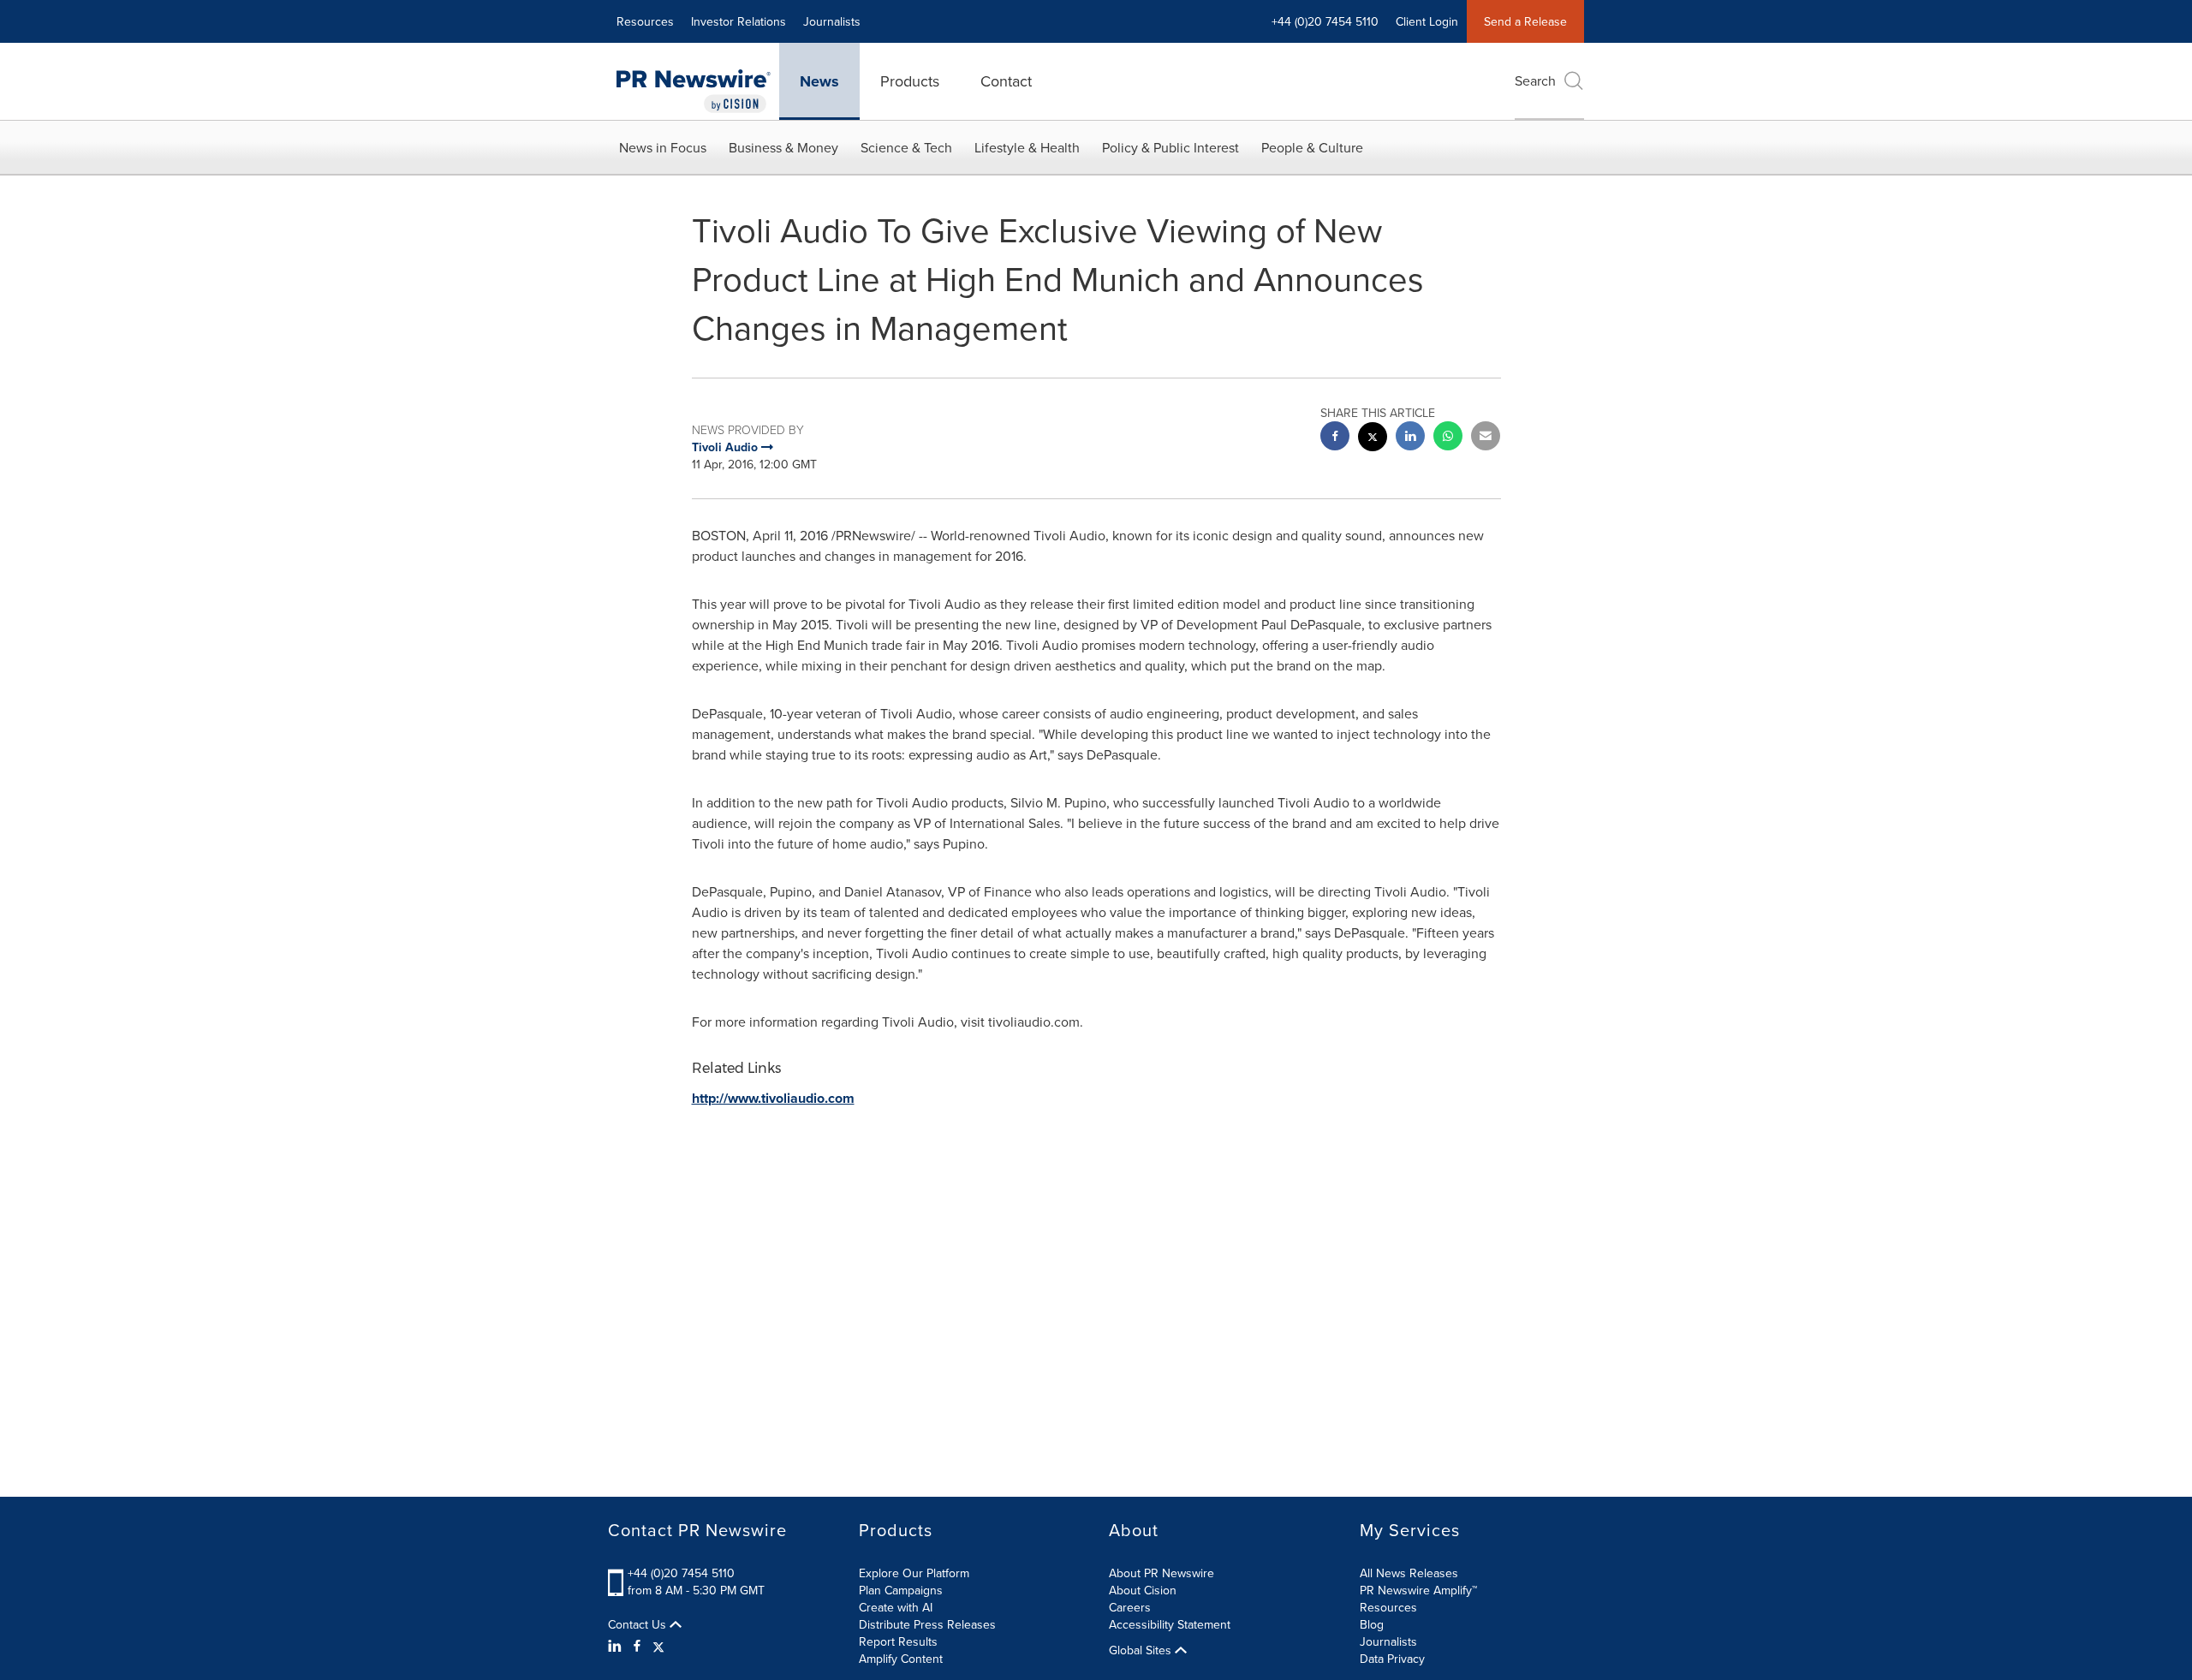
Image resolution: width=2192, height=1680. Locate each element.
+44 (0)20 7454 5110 (681, 1573)
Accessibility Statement (1170, 1624)
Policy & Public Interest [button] (1170, 147)
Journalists (832, 21)
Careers (1130, 1607)
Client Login (1427, 21)
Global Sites (1142, 1650)
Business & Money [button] (783, 147)
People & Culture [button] (1312, 147)
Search (1535, 80)
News (819, 81)
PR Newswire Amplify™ (1418, 1590)
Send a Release (1525, 21)
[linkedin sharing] (1410, 438)
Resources (645, 21)
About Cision (1143, 1590)
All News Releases (1409, 1573)
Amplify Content (901, 1659)
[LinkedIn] (617, 1646)
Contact (1006, 81)
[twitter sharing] (1373, 439)
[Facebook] (637, 1646)
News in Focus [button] (663, 147)
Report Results (898, 1641)
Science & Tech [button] (906, 147)
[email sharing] (1486, 438)
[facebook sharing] (1335, 438)
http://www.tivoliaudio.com (773, 1098)
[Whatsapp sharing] (1448, 438)
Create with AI (896, 1607)
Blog (1372, 1624)
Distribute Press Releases (927, 1624)
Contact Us (639, 1624)
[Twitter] (658, 1646)
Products (910, 81)
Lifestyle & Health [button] (1027, 147)
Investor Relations (739, 21)
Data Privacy (1392, 1659)
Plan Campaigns (901, 1590)
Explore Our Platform (914, 1573)
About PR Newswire (1162, 1573)
